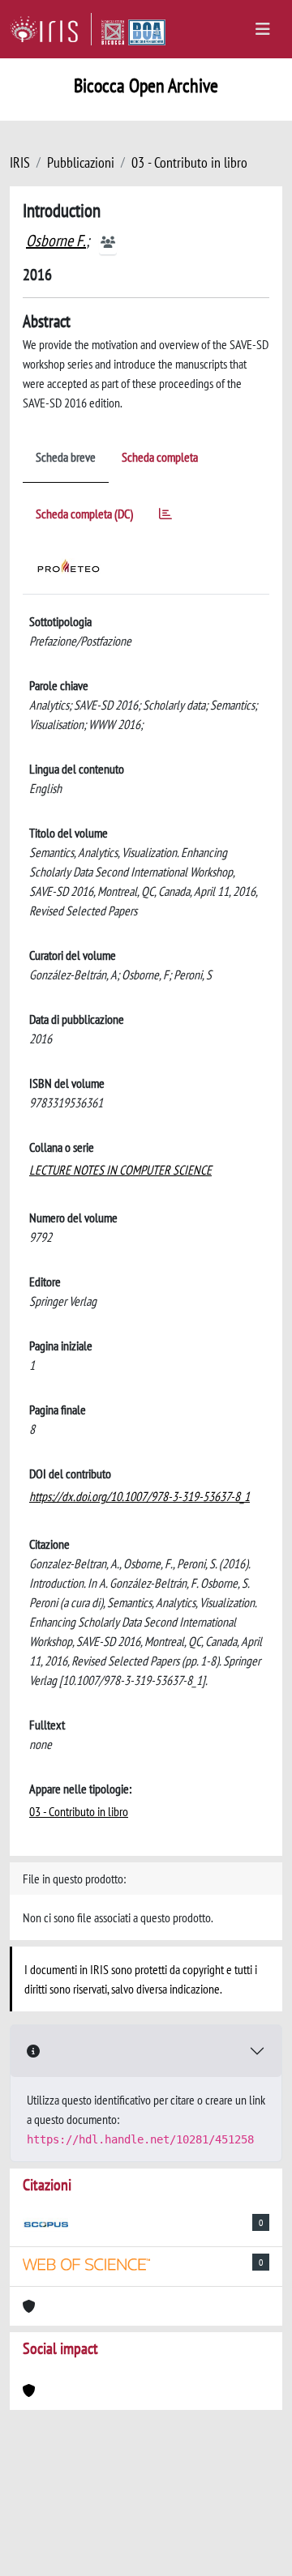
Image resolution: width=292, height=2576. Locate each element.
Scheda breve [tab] (66, 457)
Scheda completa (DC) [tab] (84, 514)
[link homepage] (51, 29)
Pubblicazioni (81, 162)
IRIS (20, 162)
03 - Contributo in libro (189, 162)
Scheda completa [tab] (160, 457)
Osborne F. (56, 241)
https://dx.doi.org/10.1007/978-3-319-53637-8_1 (140, 1496)
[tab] (165, 516)
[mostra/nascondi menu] (263, 29)
